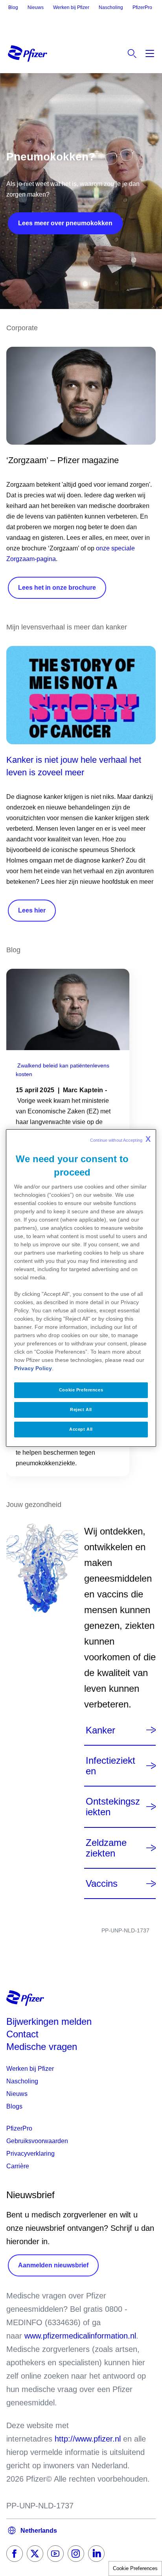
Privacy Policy (33, 1368)
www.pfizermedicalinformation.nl (80, 2336)
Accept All (81, 1429)
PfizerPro (142, 7)
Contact (22, 2034)
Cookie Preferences (135, 2568)
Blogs (14, 2106)
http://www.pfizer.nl (88, 2439)
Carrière (18, 2166)
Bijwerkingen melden (49, 2021)
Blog (13, 7)
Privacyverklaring (30, 2154)
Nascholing (111, 7)
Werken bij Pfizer (71, 7)
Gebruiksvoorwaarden (37, 2141)
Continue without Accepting (120, 1139)
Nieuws (36, 7)
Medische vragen (42, 2047)
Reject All (81, 1409)
